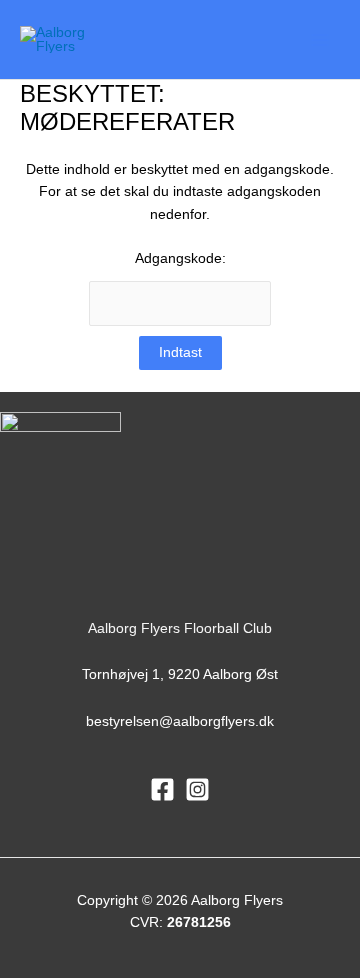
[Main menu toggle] (320, 39)
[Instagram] (197, 789)
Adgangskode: (180, 258)
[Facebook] (162, 789)
